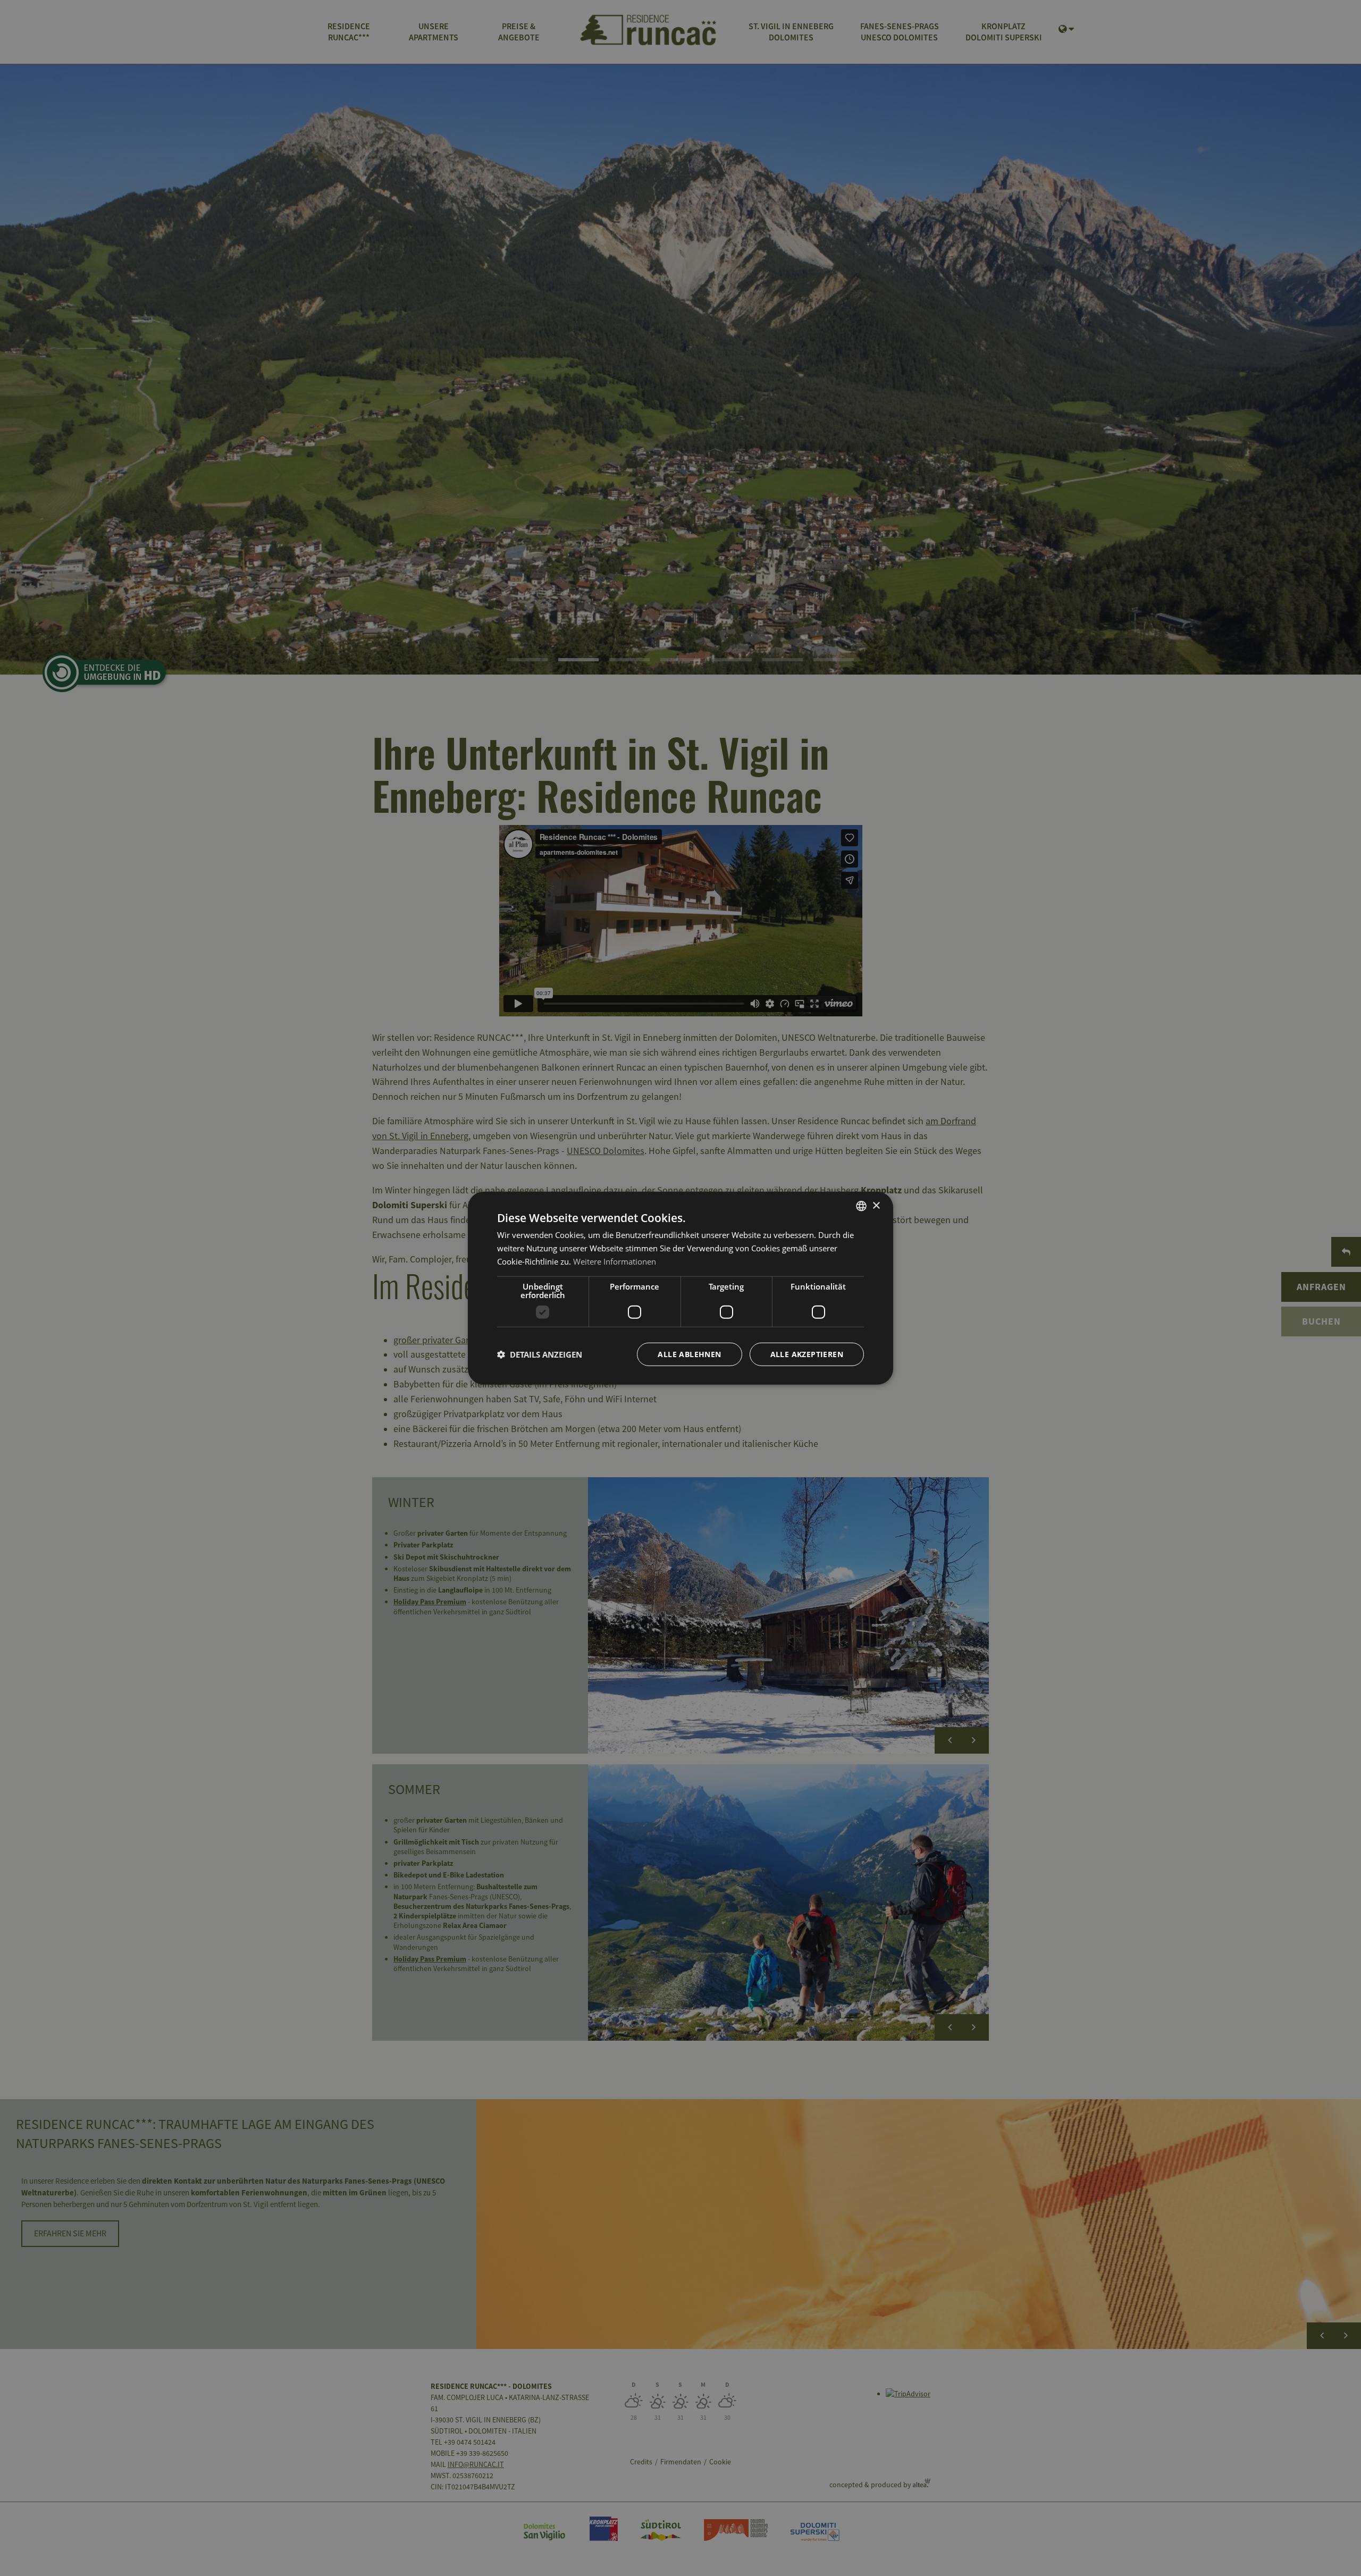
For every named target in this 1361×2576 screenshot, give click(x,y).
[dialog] (680, 1288)
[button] (540, 1354)
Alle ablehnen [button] (689, 1354)
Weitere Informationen (615, 1261)
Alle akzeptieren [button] (807, 1354)
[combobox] (861, 1206)
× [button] (876, 1205)
